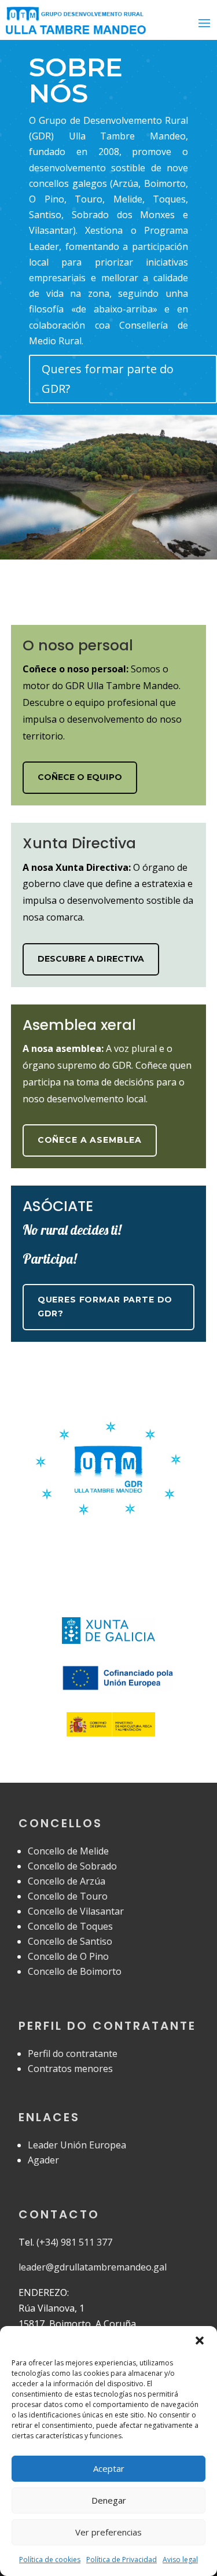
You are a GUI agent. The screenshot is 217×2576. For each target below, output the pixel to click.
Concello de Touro (68, 1896)
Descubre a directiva (91, 959)
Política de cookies (50, 2560)
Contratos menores (70, 2069)
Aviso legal (180, 2560)
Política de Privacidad (122, 2560)
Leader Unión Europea (77, 2145)
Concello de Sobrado (72, 1866)
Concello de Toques (70, 1926)
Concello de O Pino (68, 1956)
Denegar (109, 2500)
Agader (43, 2160)
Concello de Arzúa (67, 1881)
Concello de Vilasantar (76, 1911)
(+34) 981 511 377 (74, 2242)
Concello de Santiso (70, 1941)
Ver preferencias (108, 2532)
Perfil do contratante (73, 2054)
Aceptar (109, 2468)
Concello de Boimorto (75, 1971)
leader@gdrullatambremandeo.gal (93, 2267)
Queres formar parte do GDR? (108, 379)
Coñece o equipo (80, 777)
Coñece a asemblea (90, 1140)
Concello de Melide (68, 1851)
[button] (200, 2341)
